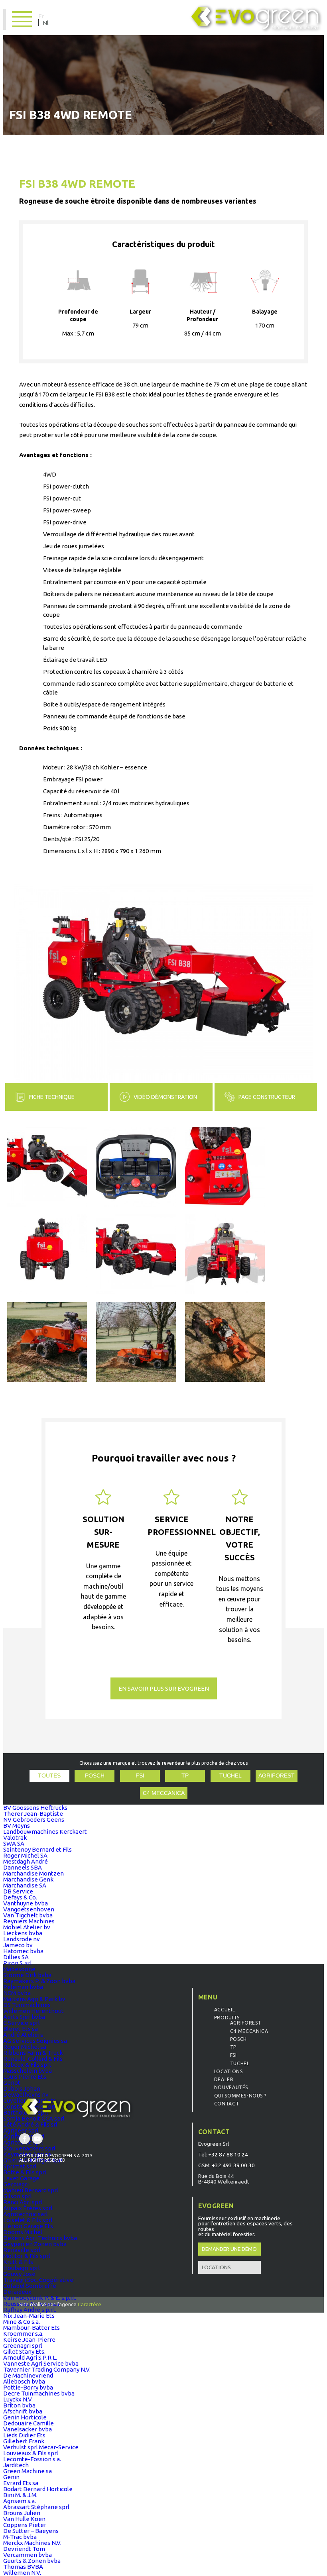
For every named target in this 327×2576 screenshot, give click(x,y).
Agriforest (246, 2023)
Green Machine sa (28, 2471)
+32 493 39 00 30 (233, 2165)
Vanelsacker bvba (28, 2429)
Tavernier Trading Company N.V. (47, 2369)
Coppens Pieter (25, 2525)
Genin (11, 2477)
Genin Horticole (25, 2417)
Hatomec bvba (23, 1951)
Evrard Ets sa (21, 2483)
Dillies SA (16, 1957)
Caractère (90, 2304)
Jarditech (16, 2465)
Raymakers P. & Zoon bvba (39, 1981)
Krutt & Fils (18, 2262)
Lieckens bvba (23, 1933)
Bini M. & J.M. (20, 2495)
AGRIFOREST (277, 1776)
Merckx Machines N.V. (32, 2543)
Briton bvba (19, 2405)
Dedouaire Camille (29, 2423)
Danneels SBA (23, 1867)
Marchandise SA (25, 1885)
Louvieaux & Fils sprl (31, 2453)
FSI (140, 1776)
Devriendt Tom (24, 2549)
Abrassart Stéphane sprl (36, 2507)
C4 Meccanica (249, 2031)
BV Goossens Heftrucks (35, 1808)
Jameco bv (18, 1945)
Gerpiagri (16, 2184)
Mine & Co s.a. (22, 2322)
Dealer (224, 2079)
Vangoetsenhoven (29, 1909)
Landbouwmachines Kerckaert (45, 1831)
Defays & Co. (20, 1897)
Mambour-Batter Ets (32, 2328)
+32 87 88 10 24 (228, 2154)
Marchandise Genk (28, 1879)
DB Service (18, 1891)
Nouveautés (231, 2087)
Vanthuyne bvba (26, 1903)
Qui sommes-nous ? (240, 2096)
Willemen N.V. (22, 2573)
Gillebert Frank (24, 2441)
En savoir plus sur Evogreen (164, 1688)
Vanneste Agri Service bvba (41, 2363)
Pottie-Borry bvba (28, 2387)
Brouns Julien (22, 2513)
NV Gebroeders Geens (34, 1820)
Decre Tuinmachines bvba (39, 2393)
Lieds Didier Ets (24, 2435)
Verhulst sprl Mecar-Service (41, 2447)
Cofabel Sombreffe (30, 2286)
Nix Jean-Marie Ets (29, 2316)
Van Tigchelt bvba (28, 1915)
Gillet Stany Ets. (24, 2351)
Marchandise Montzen (33, 1873)
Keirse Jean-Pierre (29, 2340)
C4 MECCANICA (164, 1793)
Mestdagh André (26, 1861)
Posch (95, 1776)
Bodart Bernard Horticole (38, 2489)
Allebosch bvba (24, 2381)
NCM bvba (17, 1993)
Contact (227, 2104)
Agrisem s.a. (20, 2501)
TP (185, 1776)
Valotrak (15, 1837)
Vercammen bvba (28, 2555)
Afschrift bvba (23, 2411)
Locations (228, 2071)
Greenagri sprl (23, 2345)
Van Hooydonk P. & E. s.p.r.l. (40, 2298)
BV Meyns (17, 1826)
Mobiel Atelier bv (27, 1927)
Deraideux (17, 2292)
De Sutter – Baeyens (31, 2531)
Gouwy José (19, 2274)
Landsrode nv (22, 1939)
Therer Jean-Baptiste (33, 1814)
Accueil (225, 2010)
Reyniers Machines (29, 1921)
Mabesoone (19, 1969)
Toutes (49, 1776)
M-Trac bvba (20, 2537)
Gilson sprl (18, 2196)
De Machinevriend (28, 2375)
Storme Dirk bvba (27, 1975)
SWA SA (14, 1843)
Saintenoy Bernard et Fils (37, 1849)
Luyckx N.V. (18, 2399)
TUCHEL (230, 1776)
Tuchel (240, 2063)
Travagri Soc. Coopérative (38, 2280)
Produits (227, 2018)
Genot (12, 2083)
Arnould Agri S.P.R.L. (30, 2357)
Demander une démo (229, 2249)
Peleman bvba (23, 1987)
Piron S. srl (18, 1963)
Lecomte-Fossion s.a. (32, 2459)
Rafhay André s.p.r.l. (30, 2310)
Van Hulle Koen (24, 2519)
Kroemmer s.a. (23, 2334)
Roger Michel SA (25, 1855)
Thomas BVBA (23, 2567)
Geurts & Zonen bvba (32, 2561)
